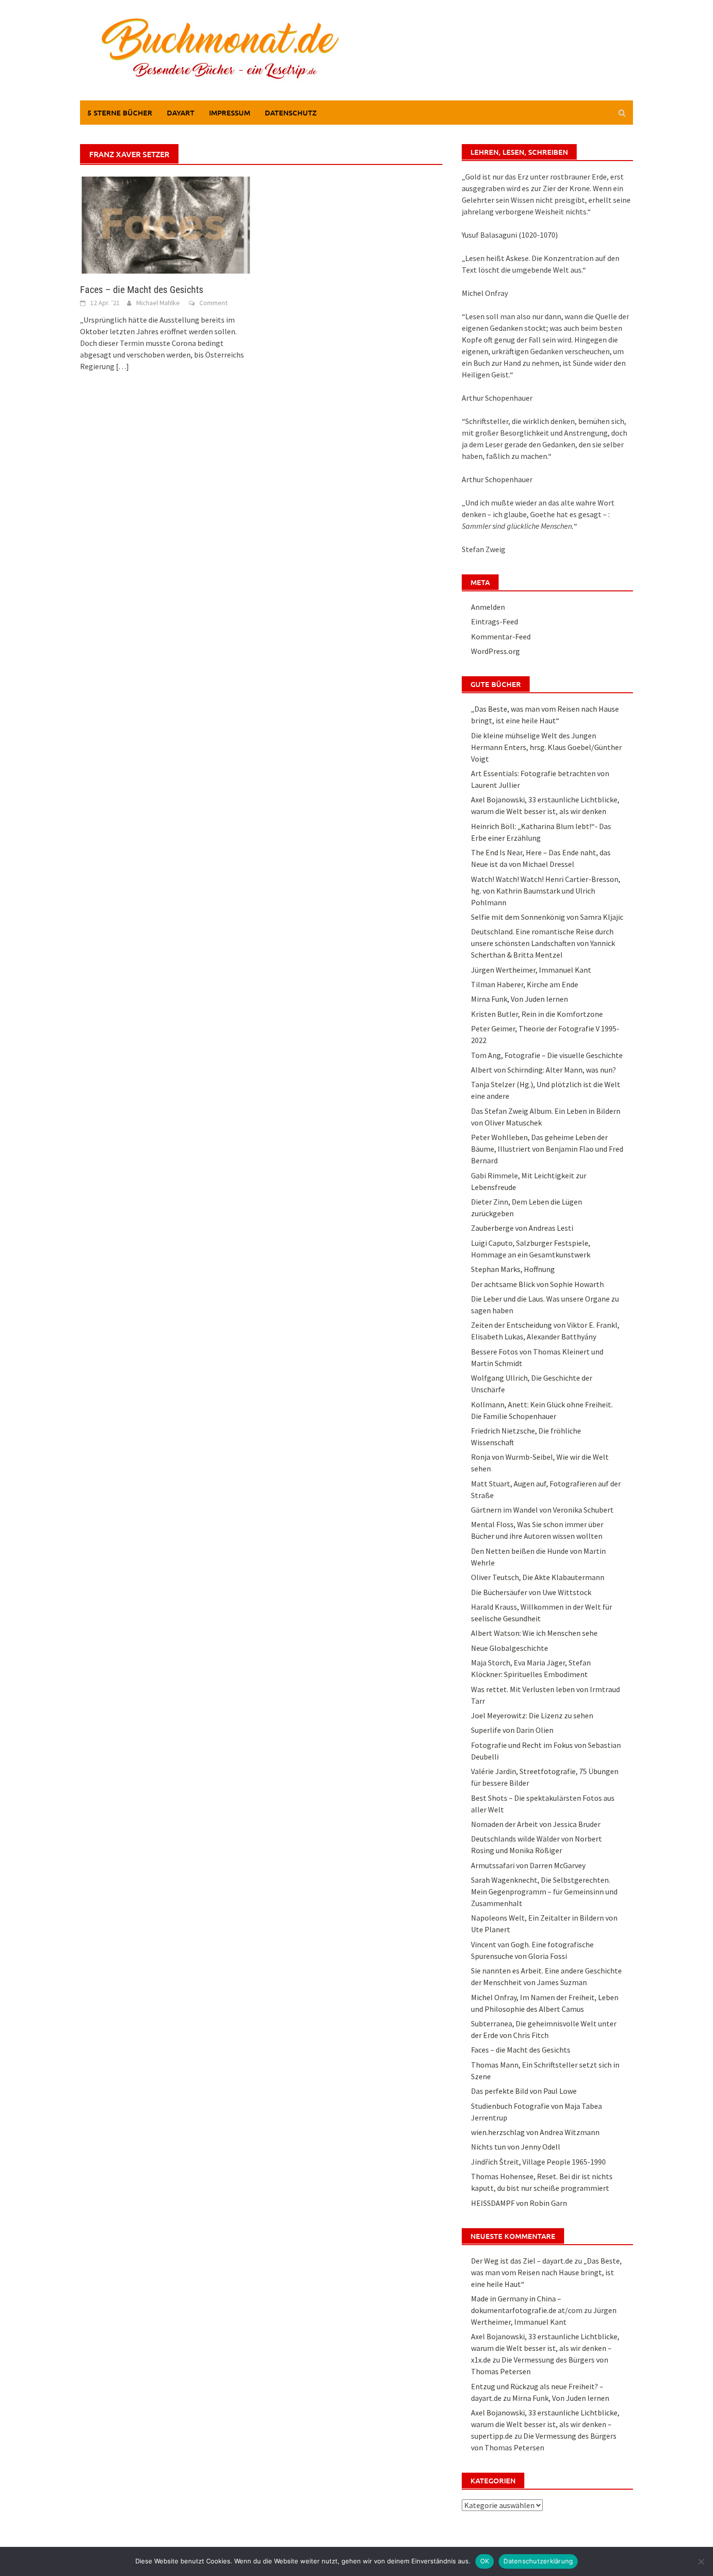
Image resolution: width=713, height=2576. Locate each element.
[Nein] (701, 2561)
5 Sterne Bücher (120, 113)
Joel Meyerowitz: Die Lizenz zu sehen (532, 1715)
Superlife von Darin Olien (512, 1730)
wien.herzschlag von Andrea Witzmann (535, 2132)
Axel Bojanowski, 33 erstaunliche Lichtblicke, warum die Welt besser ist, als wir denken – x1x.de (545, 2348)
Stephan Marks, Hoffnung (513, 1269)
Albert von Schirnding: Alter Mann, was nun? (543, 1070)
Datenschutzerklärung (538, 2561)
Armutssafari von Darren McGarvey (528, 1865)
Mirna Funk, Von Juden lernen (519, 999)
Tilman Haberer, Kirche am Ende (525, 984)
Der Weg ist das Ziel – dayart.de (522, 2261)
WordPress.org (495, 651)
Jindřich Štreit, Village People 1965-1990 (538, 2162)
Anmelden (488, 607)
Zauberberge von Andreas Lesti (522, 1228)
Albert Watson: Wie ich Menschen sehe (534, 1633)
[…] (122, 366)
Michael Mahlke (158, 303)
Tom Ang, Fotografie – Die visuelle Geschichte (547, 1055)
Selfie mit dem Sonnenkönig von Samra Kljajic (547, 917)
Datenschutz (291, 113)
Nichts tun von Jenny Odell (516, 2147)
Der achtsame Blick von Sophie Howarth (537, 1284)
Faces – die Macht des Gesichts (142, 290)
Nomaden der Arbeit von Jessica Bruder (536, 1824)
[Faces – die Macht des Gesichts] (166, 224)
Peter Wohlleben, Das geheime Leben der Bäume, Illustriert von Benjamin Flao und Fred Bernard (547, 1149)
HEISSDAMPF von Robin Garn (519, 2203)
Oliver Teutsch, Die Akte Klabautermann (538, 1577)
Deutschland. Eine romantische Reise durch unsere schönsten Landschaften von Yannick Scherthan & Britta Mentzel (543, 943)
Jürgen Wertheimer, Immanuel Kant (531, 970)
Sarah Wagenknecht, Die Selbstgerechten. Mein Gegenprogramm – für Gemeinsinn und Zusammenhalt (544, 1891)
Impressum (230, 113)
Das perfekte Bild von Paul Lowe (524, 2091)
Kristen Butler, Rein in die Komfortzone (537, 1014)
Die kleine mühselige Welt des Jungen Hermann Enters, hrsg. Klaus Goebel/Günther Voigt (546, 747)
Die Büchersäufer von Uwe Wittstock (531, 1592)
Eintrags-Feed (494, 621)
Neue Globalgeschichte (510, 1648)
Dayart (181, 113)
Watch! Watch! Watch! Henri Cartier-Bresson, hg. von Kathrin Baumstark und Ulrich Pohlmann (546, 891)
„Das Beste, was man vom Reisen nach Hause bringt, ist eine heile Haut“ (546, 2272)
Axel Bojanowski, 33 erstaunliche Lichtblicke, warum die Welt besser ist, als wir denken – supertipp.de (545, 2424)
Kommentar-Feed (501, 636)
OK (485, 2561)
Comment (213, 303)
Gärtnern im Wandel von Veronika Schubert (542, 1510)
